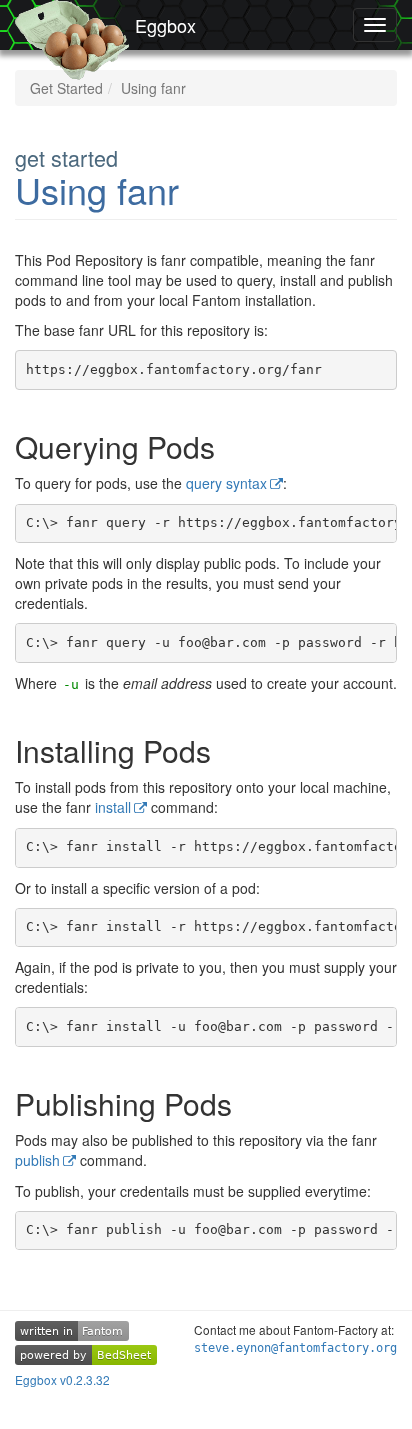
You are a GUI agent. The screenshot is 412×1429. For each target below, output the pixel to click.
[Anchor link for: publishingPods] (256, 1103)
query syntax (226, 483)
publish (37, 1160)
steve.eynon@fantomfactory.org (295, 1348)
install (113, 807)
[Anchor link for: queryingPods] (239, 446)
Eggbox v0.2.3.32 (62, 1379)
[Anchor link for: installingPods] (235, 750)
